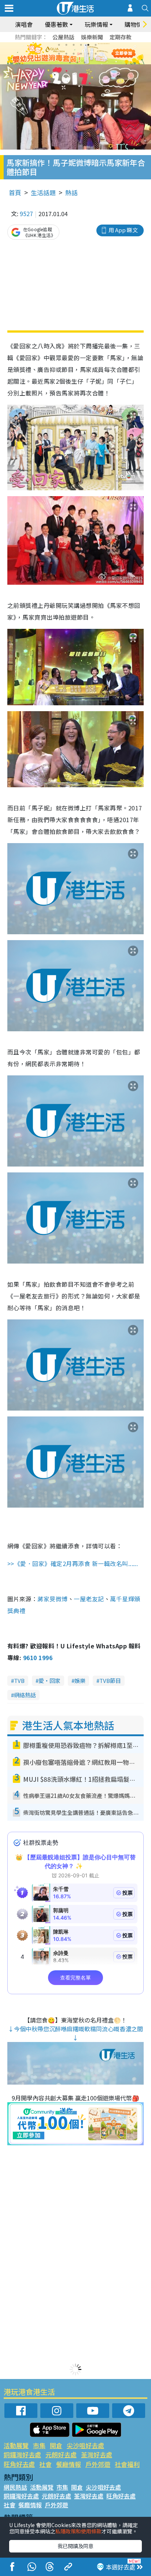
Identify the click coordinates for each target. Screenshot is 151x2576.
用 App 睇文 (123, 230)
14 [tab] (77, 62)
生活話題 (43, 192)
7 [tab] (59, 54)
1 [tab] (59, 45)
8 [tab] (66, 54)
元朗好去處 (61, 2455)
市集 (39, 2445)
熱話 (71, 192)
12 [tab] (96, 54)
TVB (19, 1681)
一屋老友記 (89, 1599)
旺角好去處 (19, 2464)
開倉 (56, 2445)
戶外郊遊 (98, 2464)
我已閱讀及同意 (75, 2546)
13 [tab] (70, 62)
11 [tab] (88, 54)
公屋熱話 (63, 37)
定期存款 (121, 37)
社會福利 (127, 2464)
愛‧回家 (49, 1681)
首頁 (15, 192)
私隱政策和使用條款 (78, 2531)
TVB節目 (110, 1681)
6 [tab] (96, 45)
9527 (26, 214)
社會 (45, 2464)
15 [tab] (85, 62)
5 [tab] (88, 45)
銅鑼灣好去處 (22, 2455)
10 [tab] (81, 54)
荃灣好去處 (97, 2455)
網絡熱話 (25, 1695)
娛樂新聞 (92, 37)
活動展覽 (16, 2445)
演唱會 (24, 24)
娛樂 (80, 1681)
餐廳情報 (69, 2464)
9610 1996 (38, 1658)
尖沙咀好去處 (85, 2445)
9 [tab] (74, 54)
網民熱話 (15, 2487)
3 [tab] (74, 45)
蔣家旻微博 (52, 1599)
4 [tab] (81, 45)
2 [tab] (66, 45)
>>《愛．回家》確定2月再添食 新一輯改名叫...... (73, 1563)
